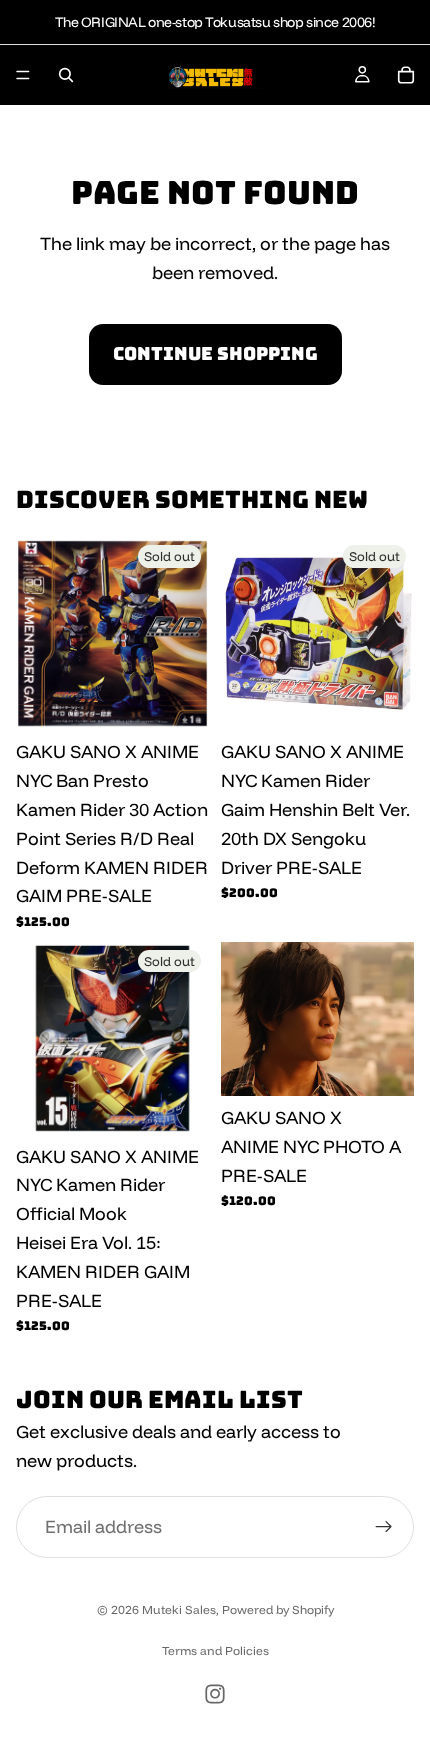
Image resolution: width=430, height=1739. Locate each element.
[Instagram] (215, 1694)
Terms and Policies (215, 1650)
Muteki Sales (179, 1609)
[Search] (66, 75)
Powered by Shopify (278, 1609)
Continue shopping (215, 353)
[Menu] (23, 75)
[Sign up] (384, 1527)
